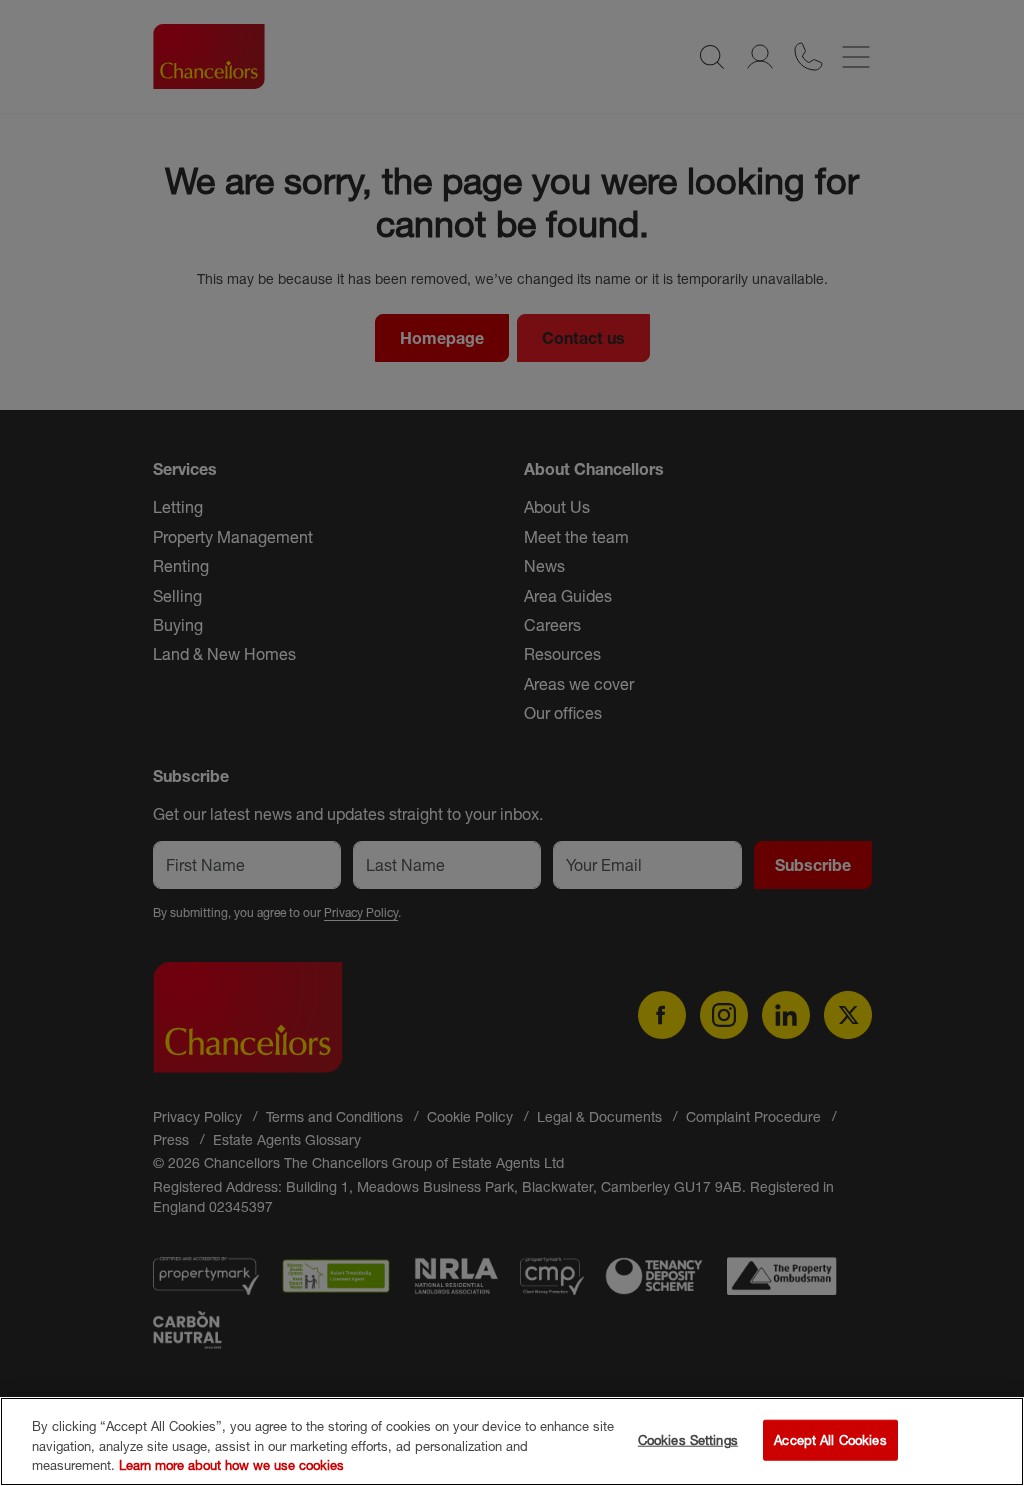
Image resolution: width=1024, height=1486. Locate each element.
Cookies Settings (688, 1439)
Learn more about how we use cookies (231, 1465)
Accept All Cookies (830, 1439)
